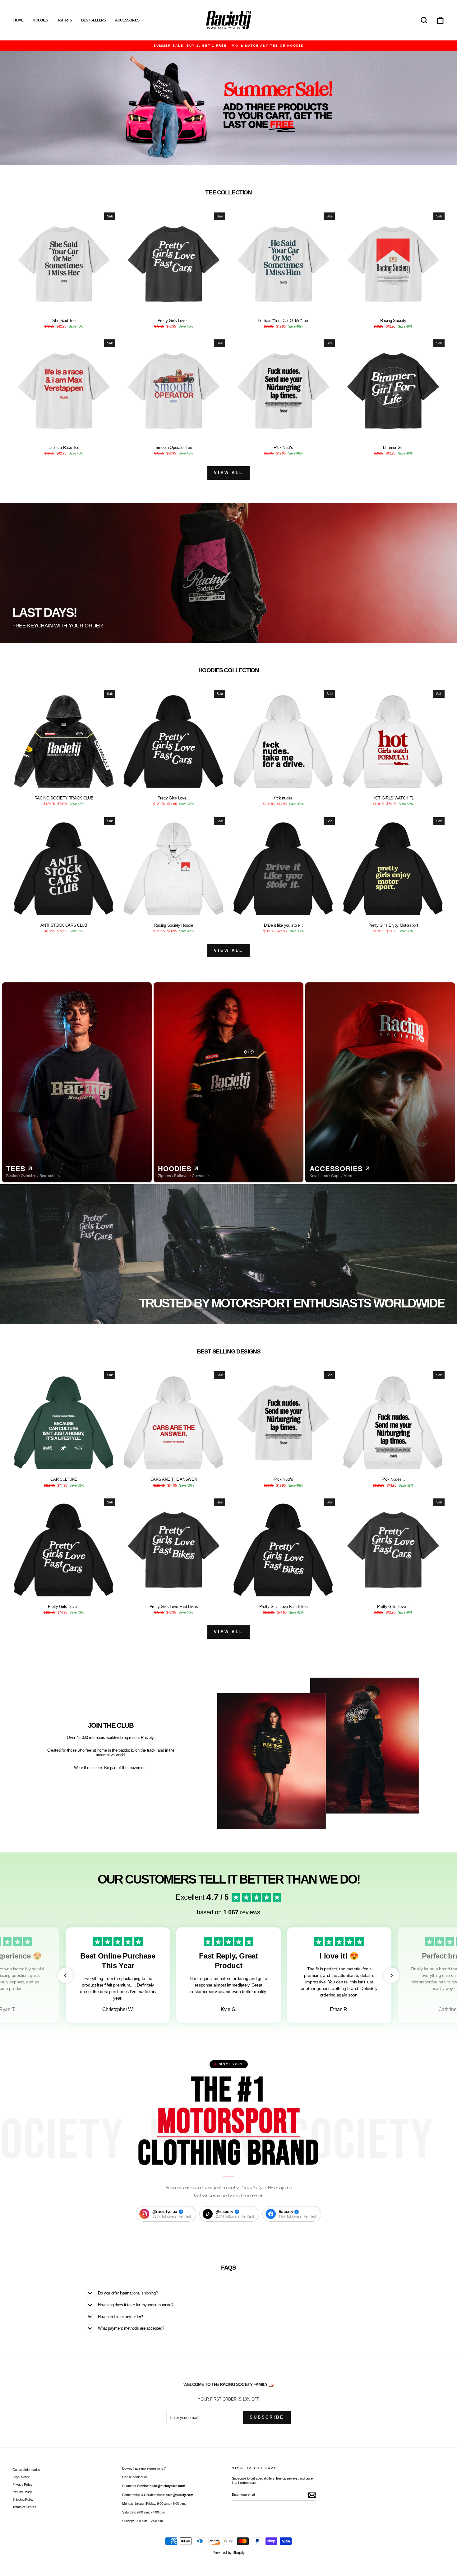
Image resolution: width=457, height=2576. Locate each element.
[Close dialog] (324, 1225)
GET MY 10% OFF (178, 1312)
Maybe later (178, 1327)
